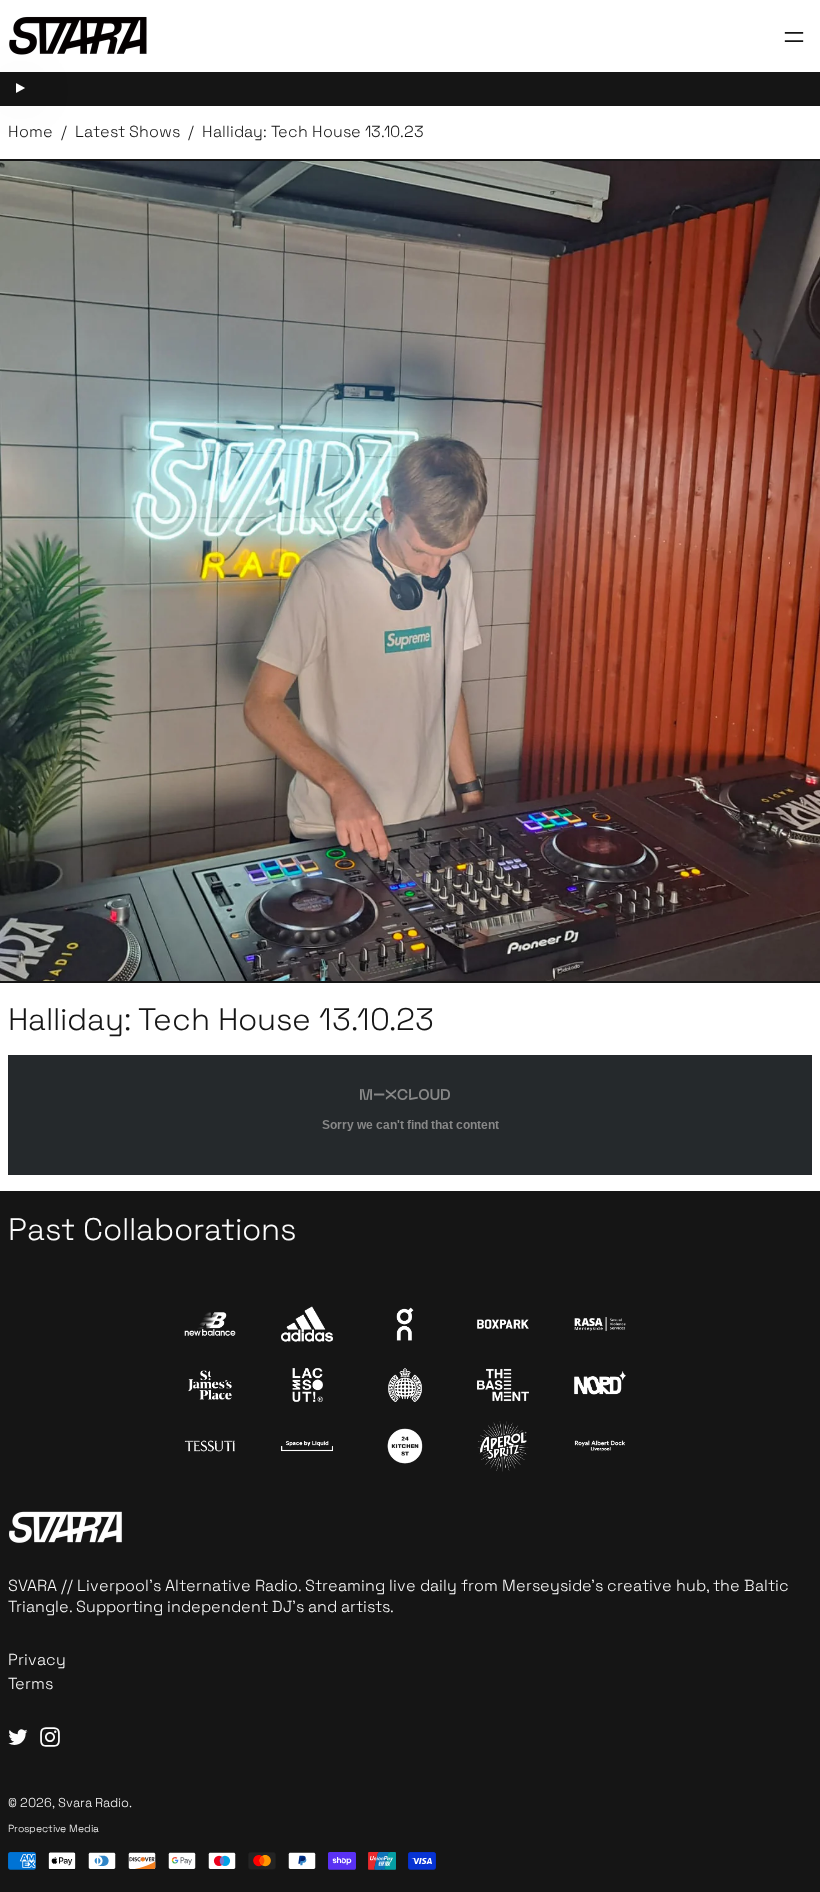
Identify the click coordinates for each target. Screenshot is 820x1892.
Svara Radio (93, 1802)
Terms (30, 1683)
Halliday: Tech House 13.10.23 (313, 131)
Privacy (37, 1659)
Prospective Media (53, 1828)
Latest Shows (127, 131)
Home (30, 131)
